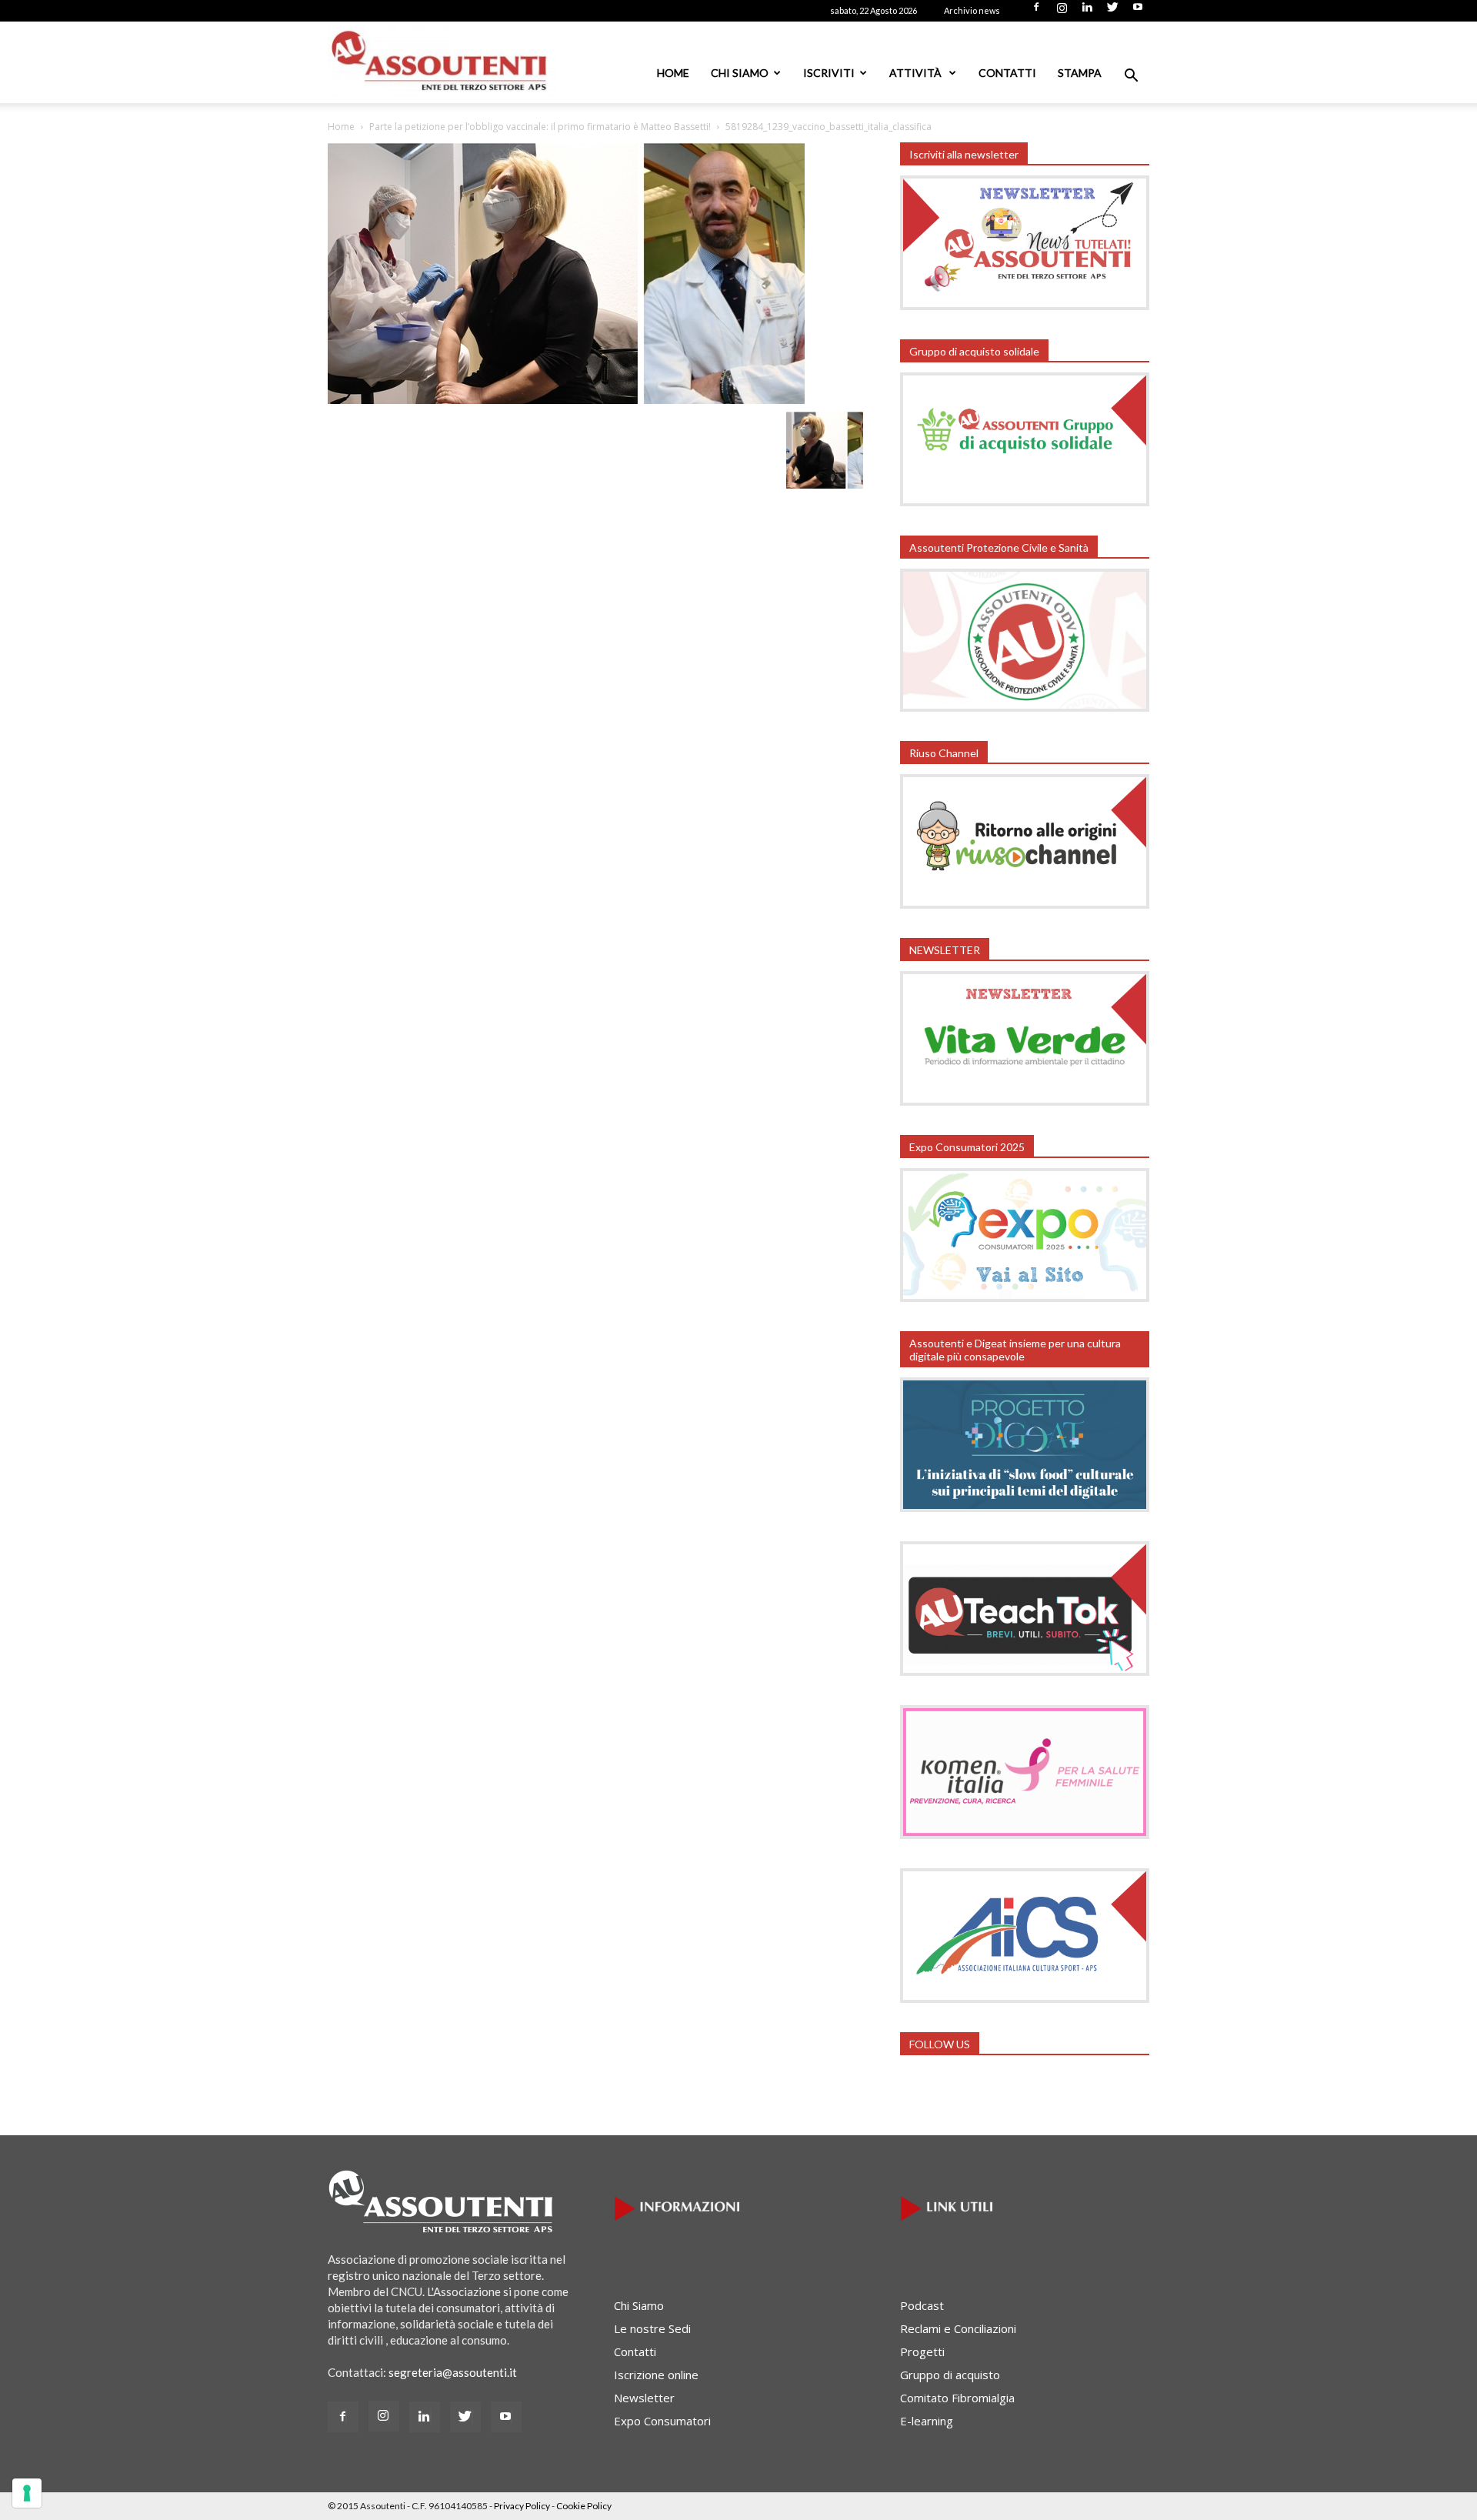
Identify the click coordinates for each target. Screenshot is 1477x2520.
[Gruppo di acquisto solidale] (1025, 502)
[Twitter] (1112, 12)
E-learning (927, 2421)
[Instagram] (1062, 12)
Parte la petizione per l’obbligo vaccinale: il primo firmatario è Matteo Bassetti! (540, 127)
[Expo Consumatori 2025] (1025, 1297)
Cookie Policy (584, 2506)
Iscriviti (829, 73)
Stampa (1080, 73)
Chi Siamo (740, 73)
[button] (1131, 77)
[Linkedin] (1087, 12)
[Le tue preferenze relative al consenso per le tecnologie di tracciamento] (27, 2493)
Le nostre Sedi (652, 2328)
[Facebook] (1036, 12)
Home (673, 73)
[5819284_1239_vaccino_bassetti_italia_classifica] (566, 399)
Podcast (922, 2305)
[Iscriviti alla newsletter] (1025, 305)
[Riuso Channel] (1025, 904)
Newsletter (644, 2398)
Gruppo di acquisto (950, 2375)
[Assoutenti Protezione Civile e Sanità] (1025, 707)
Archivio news (972, 10)
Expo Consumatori (662, 2421)
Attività (917, 73)
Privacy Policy (522, 2506)
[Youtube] (1138, 12)
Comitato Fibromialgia (957, 2398)
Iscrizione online (656, 2375)
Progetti (922, 2351)
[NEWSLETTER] (1025, 1101)
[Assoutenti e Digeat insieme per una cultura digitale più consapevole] (1025, 1507)
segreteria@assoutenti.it (453, 2372)
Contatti (1007, 73)
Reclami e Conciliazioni (958, 2328)
